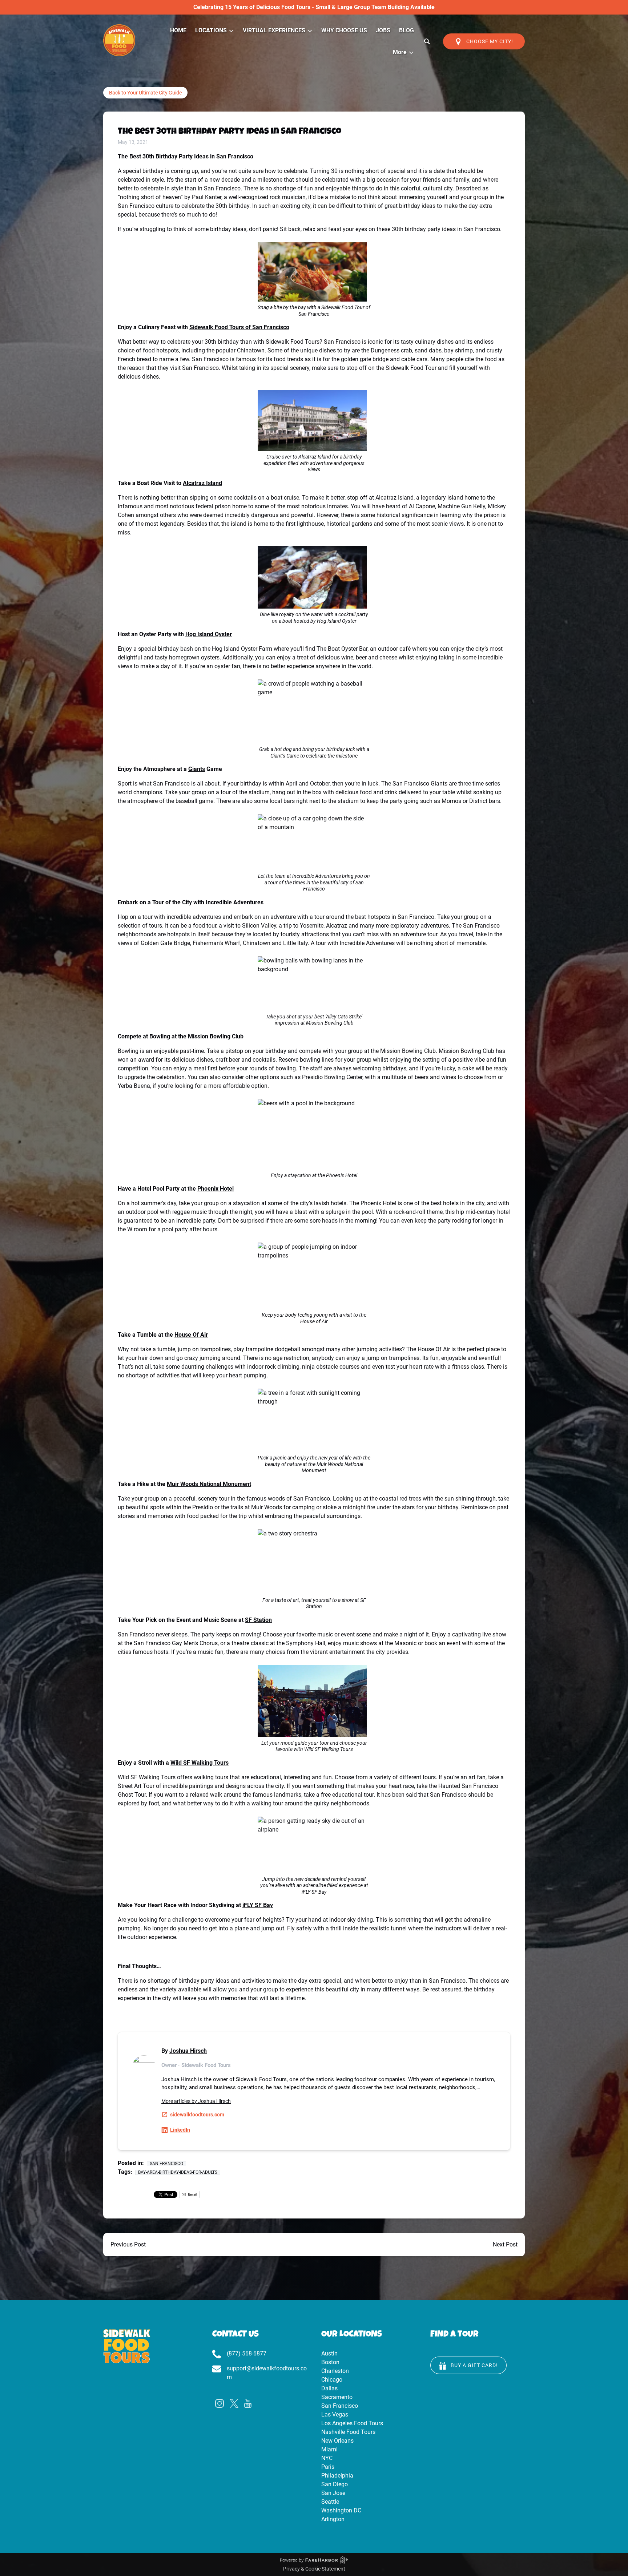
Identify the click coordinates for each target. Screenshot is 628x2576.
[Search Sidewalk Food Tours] (427, 41)
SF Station (258, 1620)
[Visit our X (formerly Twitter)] (234, 2403)
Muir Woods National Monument (209, 1484)
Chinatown (251, 350)
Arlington (333, 2519)
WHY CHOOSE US (344, 30)
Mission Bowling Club (216, 1036)
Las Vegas (335, 2415)
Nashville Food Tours (348, 2432)
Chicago (332, 2380)
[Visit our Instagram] (220, 2403)
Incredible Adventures (235, 902)
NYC (327, 2458)
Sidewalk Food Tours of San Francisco (239, 327)
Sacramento (337, 2397)
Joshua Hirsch (188, 2051)
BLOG (406, 30)
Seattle (330, 2502)
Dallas (329, 2388)
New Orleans (337, 2441)
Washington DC (341, 2510)
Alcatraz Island (202, 483)
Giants (197, 769)
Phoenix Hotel (216, 1189)
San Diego (335, 2484)
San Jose (333, 2493)
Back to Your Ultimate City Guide (145, 93)
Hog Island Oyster (209, 634)
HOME (178, 30)
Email (192, 2194)
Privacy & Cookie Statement (314, 2569)
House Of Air (191, 1335)
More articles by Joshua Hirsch (196, 2101)
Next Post (505, 2244)
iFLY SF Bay (258, 1905)
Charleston (335, 2371)
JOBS (383, 30)
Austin (329, 2353)
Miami (329, 2449)
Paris (328, 2467)
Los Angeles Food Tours (352, 2423)
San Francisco (166, 2164)
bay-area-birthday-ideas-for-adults (178, 2172)
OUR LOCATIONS (352, 2335)
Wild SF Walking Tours (200, 1763)
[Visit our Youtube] (248, 2403)
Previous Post (128, 2244)
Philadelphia (337, 2476)
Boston (330, 2362)
